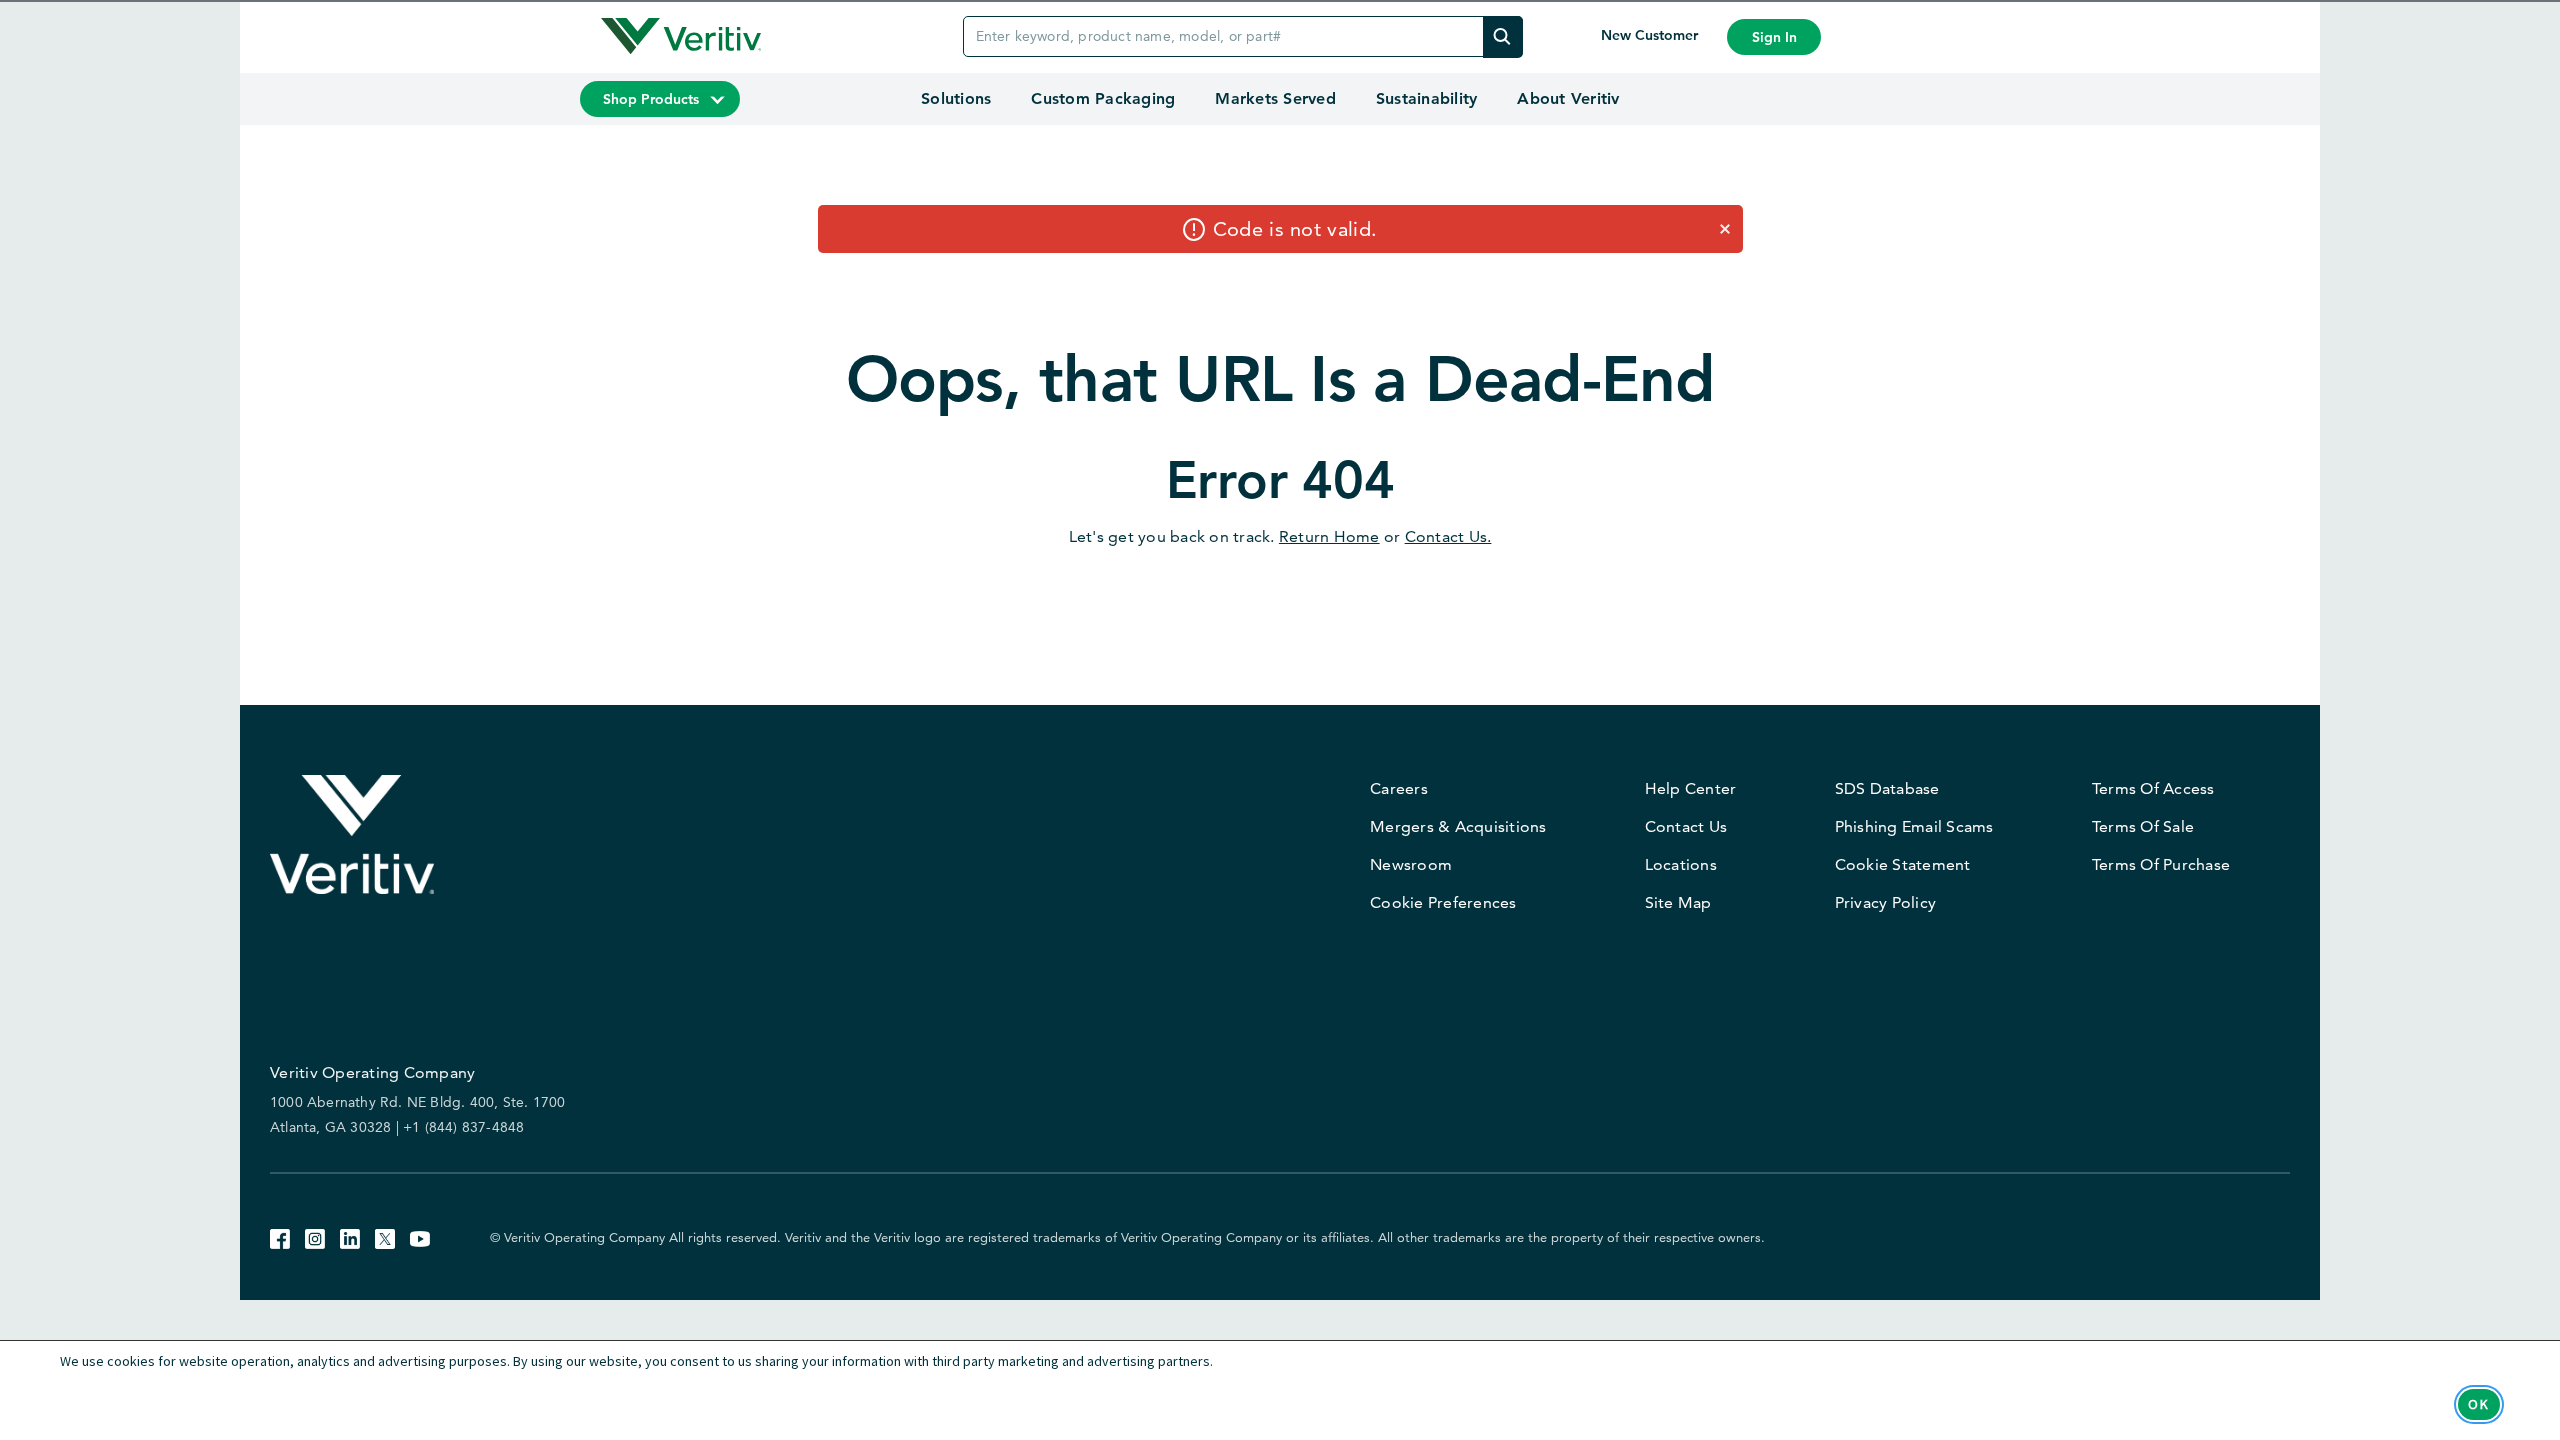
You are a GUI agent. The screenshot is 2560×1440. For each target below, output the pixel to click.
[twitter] (385, 1236)
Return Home (1329, 536)
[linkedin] (350, 1236)
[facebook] (280, 1236)
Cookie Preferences (1443, 902)
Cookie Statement (1903, 864)
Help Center (1691, 788)
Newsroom (1411, 864)
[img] (1503, 36)
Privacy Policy (1886, 902)
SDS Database (1887, 788)
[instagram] (315, 1236)
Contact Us (1686, 826)
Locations (1681, 864)
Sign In (1774, 37)
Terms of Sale (2143, 826)
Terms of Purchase (2161, 864)
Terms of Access (2153, 788)
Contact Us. (1448, 536)
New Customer (1651, 35)
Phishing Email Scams (1914, 826)
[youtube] (420, 1236)
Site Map (1678, 902)
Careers (1399, 788)
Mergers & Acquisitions (1458, 826)
